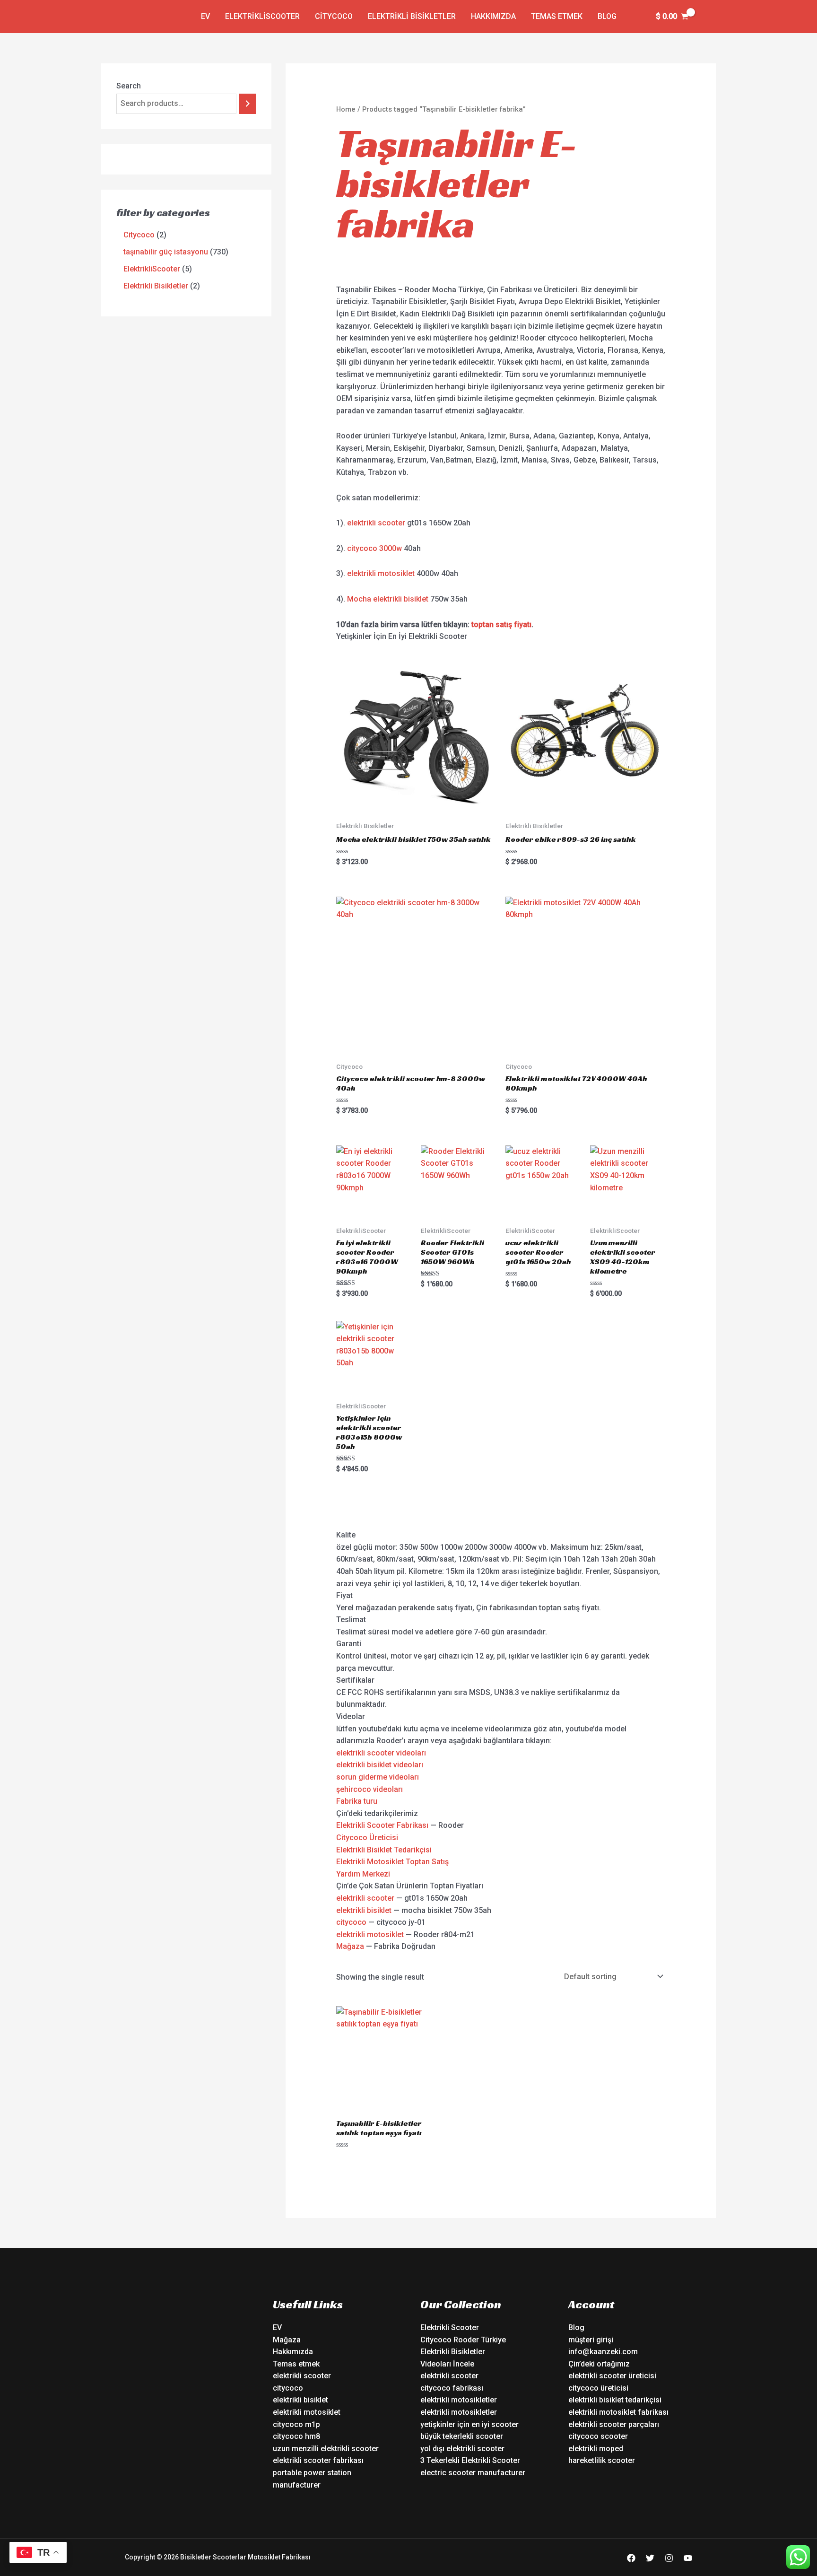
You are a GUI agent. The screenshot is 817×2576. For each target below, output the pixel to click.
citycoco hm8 (296, 2436)
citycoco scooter (598, 2436)
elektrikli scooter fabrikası (318, 2460)
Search (129, 86)
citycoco (351, 1922)
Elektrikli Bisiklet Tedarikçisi (384, 1850)
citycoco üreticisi (598, 2388)
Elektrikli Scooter (450, 2327)
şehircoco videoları (369, 1789)
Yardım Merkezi (363, 1874)
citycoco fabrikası (452, 2388)
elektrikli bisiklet (364, 1910)
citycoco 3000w (374, 548)
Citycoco (334, 16)
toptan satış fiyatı (501, 624)
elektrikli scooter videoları (381, 1753)
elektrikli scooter (376, 523)
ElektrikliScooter (262, 16)
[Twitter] (650, 2558)
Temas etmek (557, 16)
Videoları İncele (447, 2364)
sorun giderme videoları (378, 1777)
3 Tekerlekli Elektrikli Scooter (470, 2460)
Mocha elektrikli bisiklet (388, 599)
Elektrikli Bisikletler (412, 16)
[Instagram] (669, 2558)
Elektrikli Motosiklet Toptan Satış (392, 1862)
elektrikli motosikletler (459, 2400)
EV (205, 16)
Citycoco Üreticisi (367, 1838)
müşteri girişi (591, 2340)
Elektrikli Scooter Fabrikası (382, 1825)
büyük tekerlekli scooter (462, 2436)
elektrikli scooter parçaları (614, 2424)
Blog (607, 16)
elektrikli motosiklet (381, 573)
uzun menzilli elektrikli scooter (326, 2449)
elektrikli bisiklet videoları (380, 1765)
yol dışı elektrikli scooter (462, 2449)
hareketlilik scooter (602, 2460)
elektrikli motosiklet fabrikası (618, 2412)
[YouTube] (688, 2558)
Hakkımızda (493, 16)
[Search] (248, 104)
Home (346, 109)
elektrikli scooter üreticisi (612, 2376)
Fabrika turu (357, 1801)
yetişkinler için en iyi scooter (469, 2424)
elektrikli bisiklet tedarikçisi (615, 2400)
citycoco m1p (296, 2424)
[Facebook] (631, 2558)
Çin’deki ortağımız (599, 2364)
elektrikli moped (596, 2449)
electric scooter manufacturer (473, 2473)
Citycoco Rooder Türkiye (463, 2340)
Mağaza (350, 1946)
